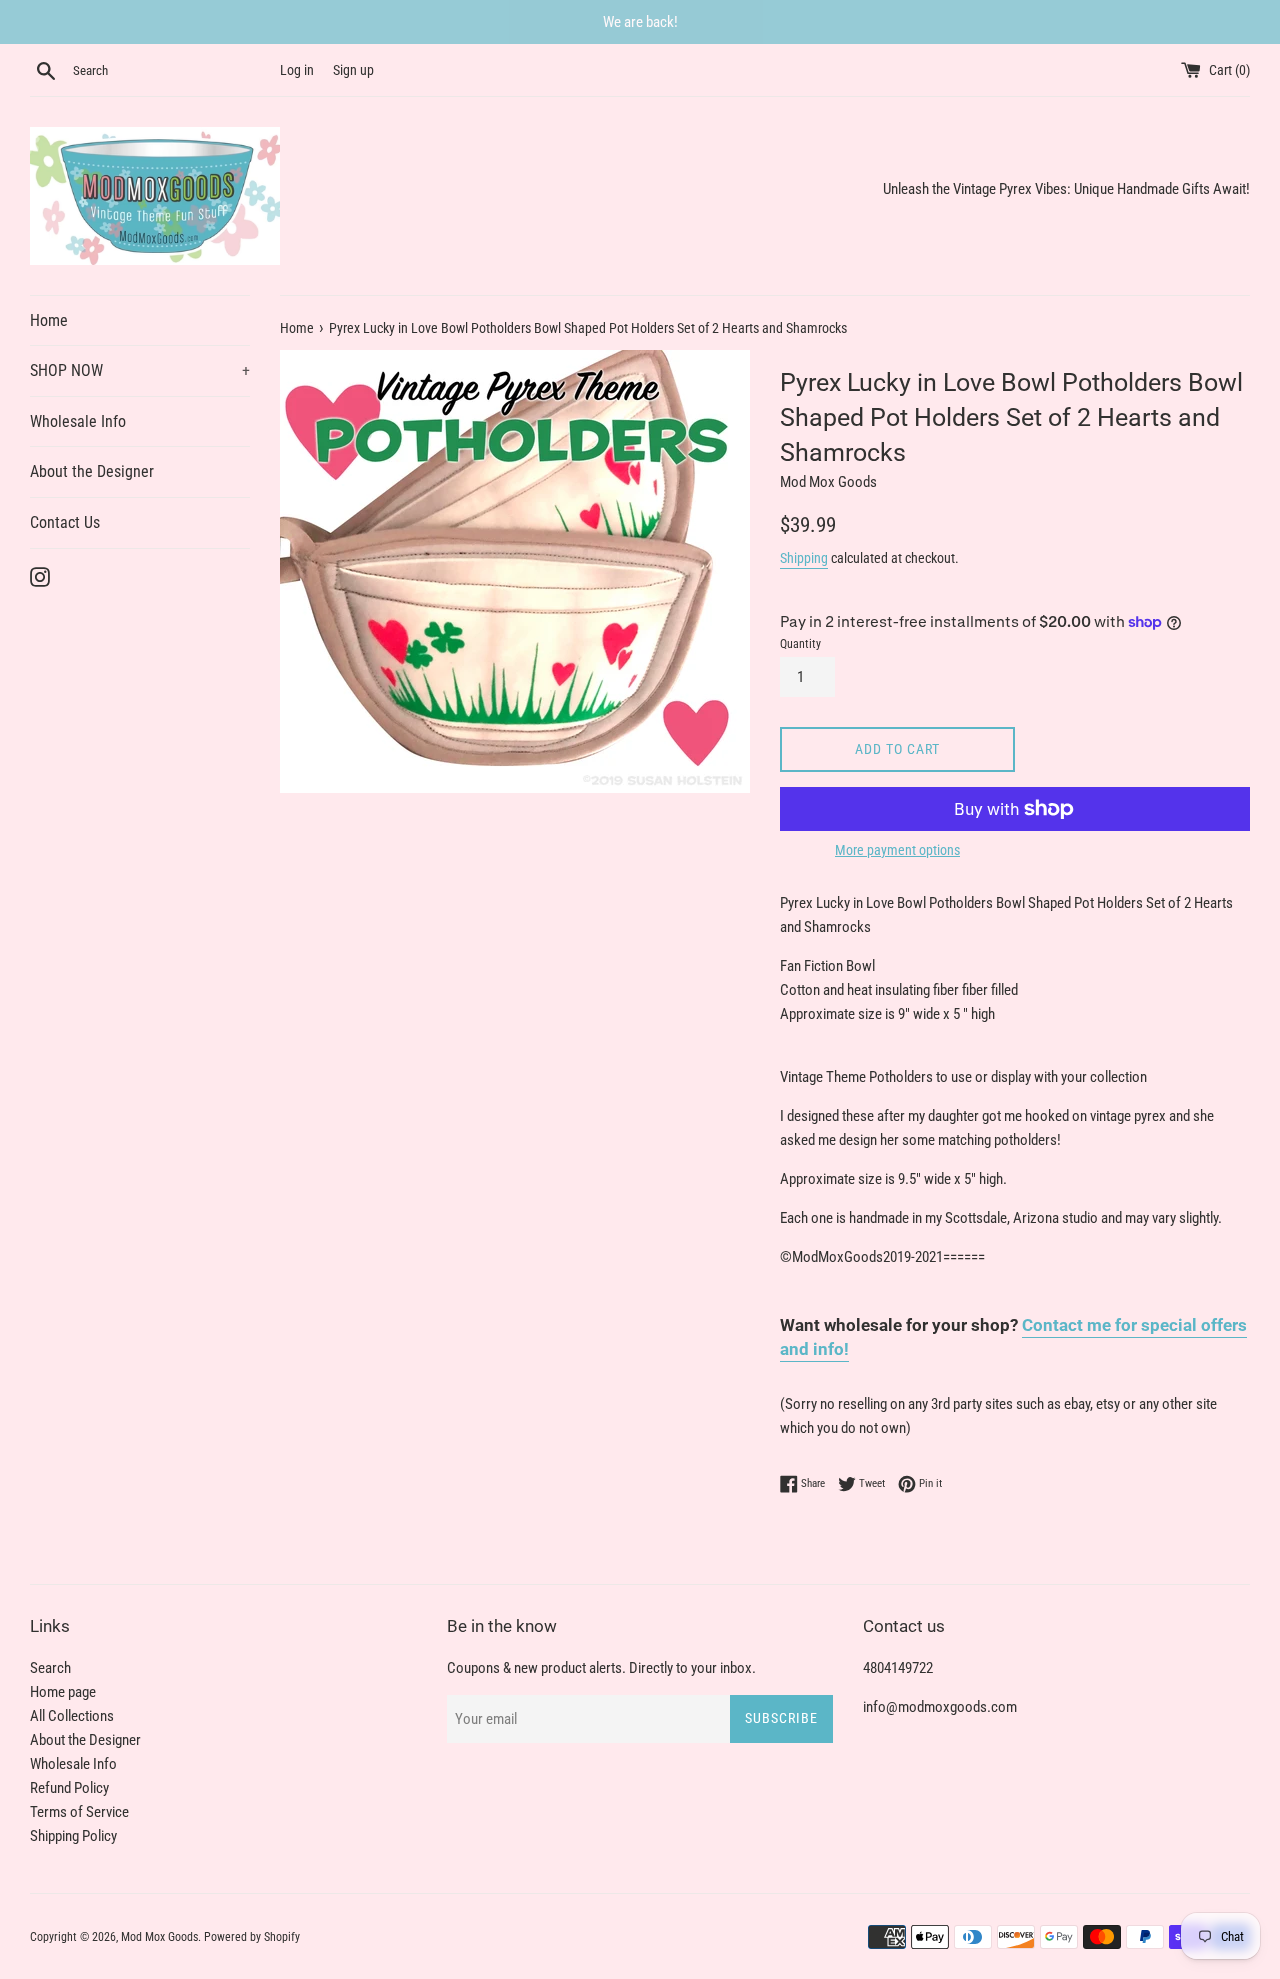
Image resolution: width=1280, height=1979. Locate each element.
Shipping (804, 558)
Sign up (353, 70)
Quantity (800, 644)
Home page (63, 1692)
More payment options (897, 850)
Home (49, 320)
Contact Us (65, 522)
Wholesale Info (78, 421)
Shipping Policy (73, 1836)
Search (50, 1668)
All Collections (72, 1716)
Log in (297, 70)
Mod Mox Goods (159, 1937)
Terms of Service (79, 1812)
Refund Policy (69, 1788)
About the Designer (92, 471)
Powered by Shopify (252, 1937)
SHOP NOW (140, 370)
